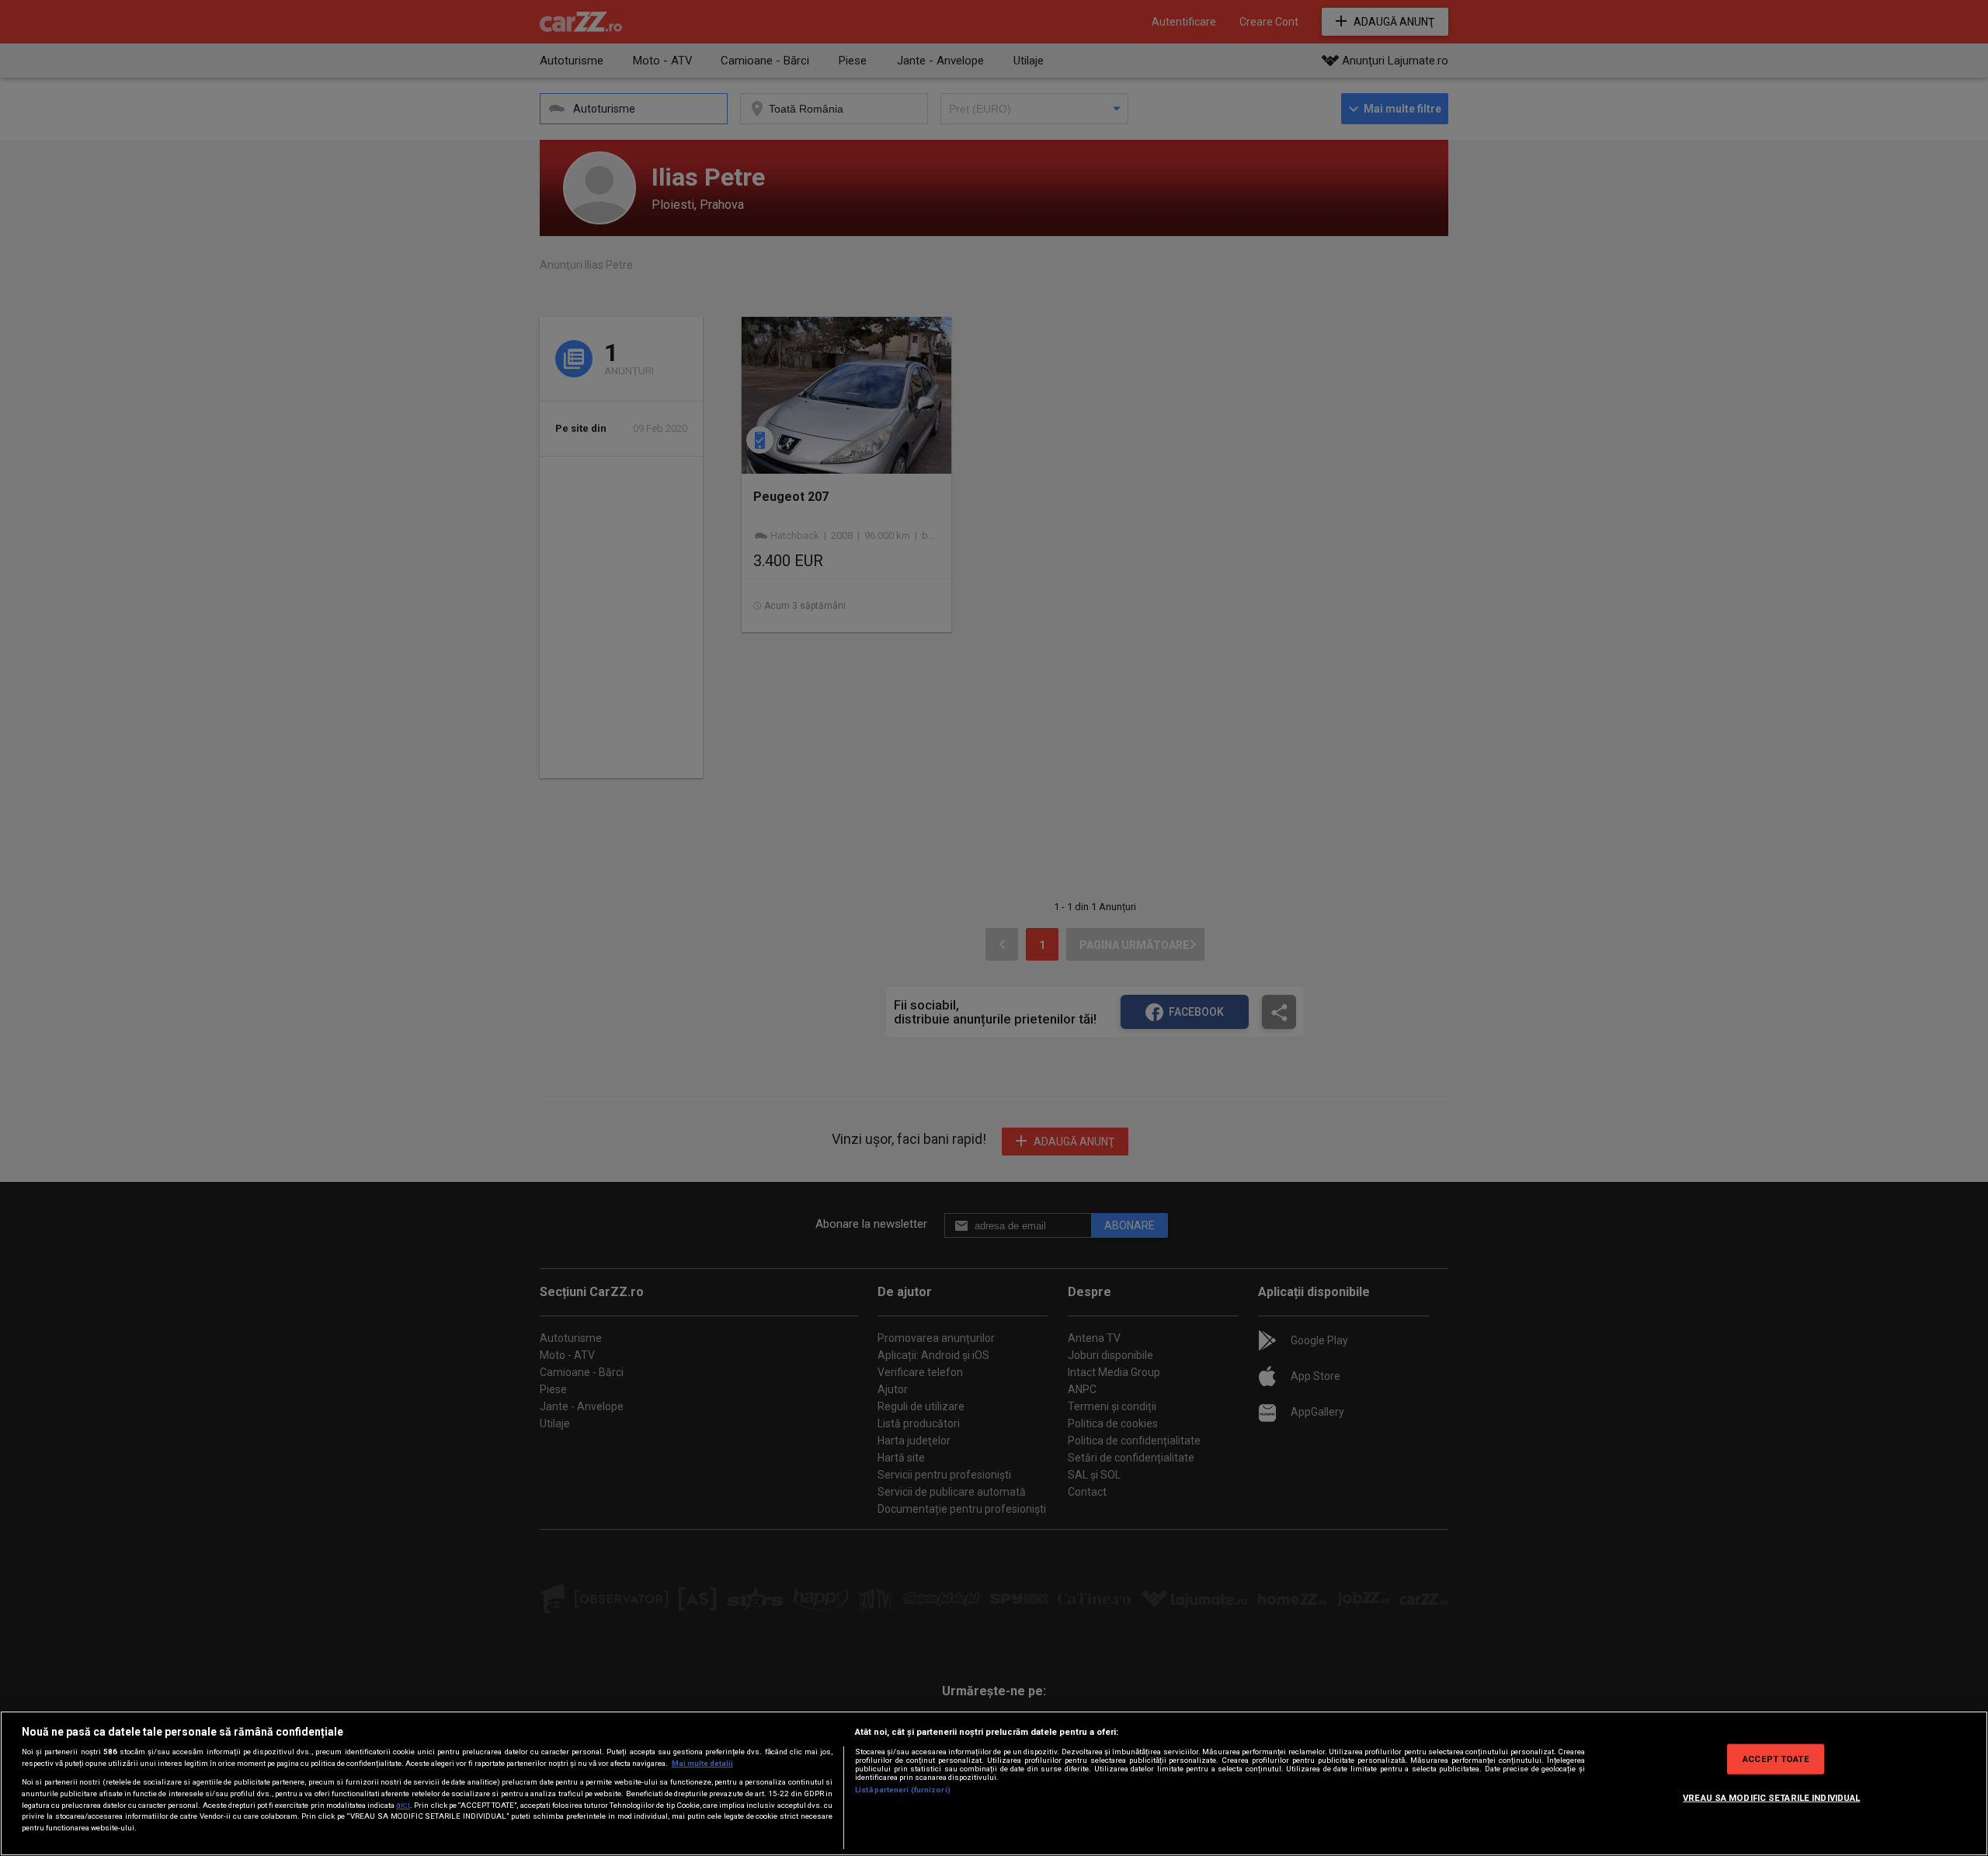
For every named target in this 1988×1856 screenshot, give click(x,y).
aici (403, 1805)
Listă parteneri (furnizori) (903, 1790)
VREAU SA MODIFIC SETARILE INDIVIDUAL (1771, 1797)
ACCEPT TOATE (1776, 1758)
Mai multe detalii (702, 1763)
